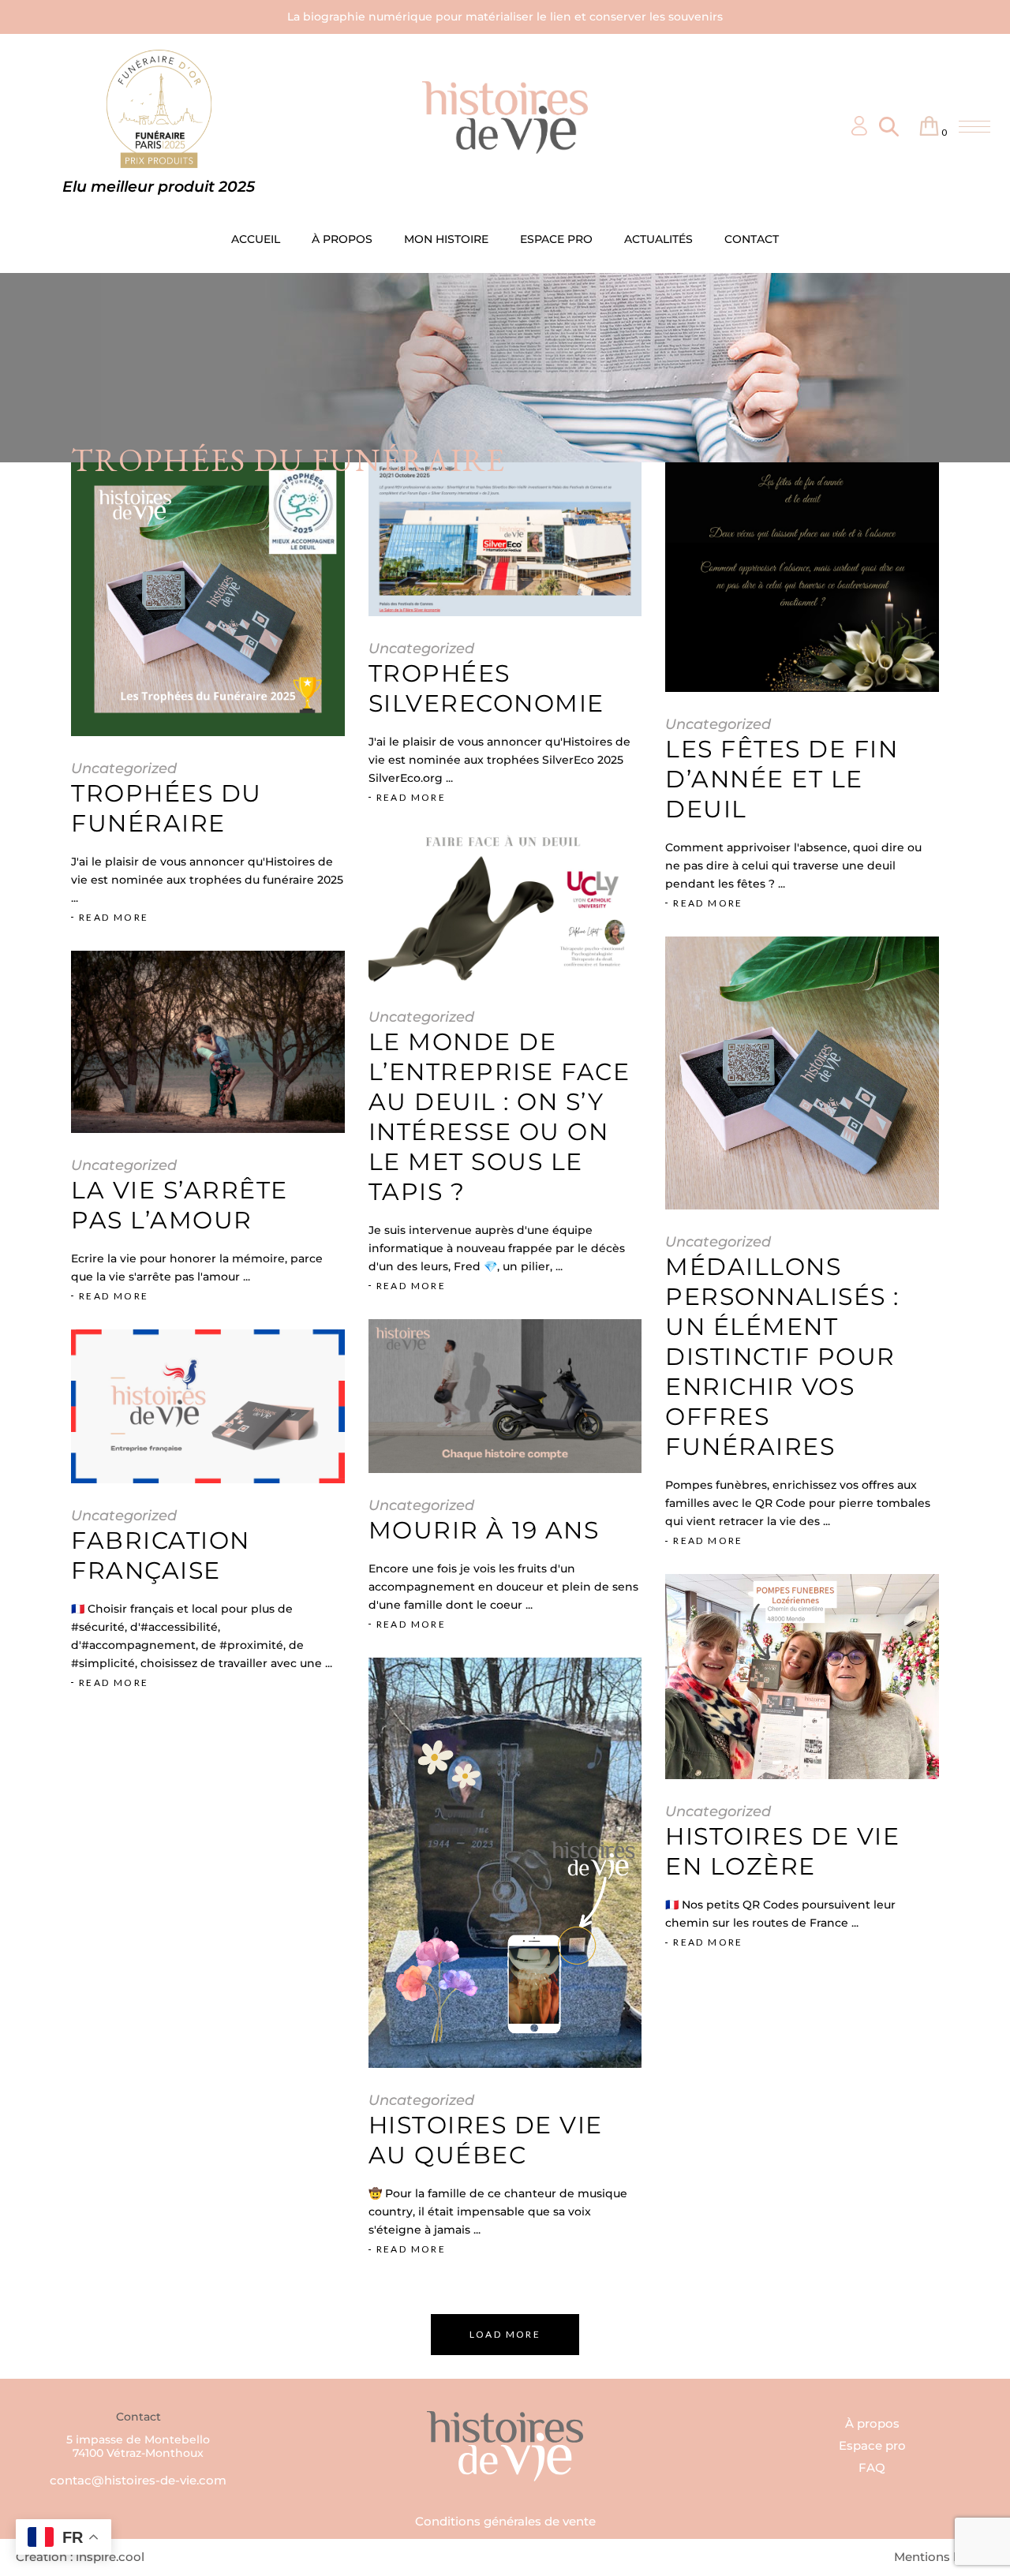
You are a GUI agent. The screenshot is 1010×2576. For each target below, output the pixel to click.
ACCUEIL (256, 239)
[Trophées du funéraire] (208, 599)
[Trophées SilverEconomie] (505, 539)
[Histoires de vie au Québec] (505, 1863)
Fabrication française (161, 1555)
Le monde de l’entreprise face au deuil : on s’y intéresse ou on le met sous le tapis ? (499, 1117)
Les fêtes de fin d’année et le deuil (782, 779)
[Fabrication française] (208, 1406)
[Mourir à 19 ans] (505, 1396)
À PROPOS (342, 239)
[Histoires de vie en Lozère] (802, 1677)
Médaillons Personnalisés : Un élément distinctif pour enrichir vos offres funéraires (782, 1357)
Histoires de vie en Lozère (782, 1851)
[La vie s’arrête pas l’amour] (208, 1042)
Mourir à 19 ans (484, 1530)
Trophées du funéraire (166, 808)
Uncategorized (124, 768)
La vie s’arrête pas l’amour (180, 1205)
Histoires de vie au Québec (486, 2140)
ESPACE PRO (556, 239)
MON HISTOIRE (446, 239)
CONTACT (752, 239)
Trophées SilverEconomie (486, 688)
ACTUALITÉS (658, 239)
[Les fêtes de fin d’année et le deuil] (802, 577)
